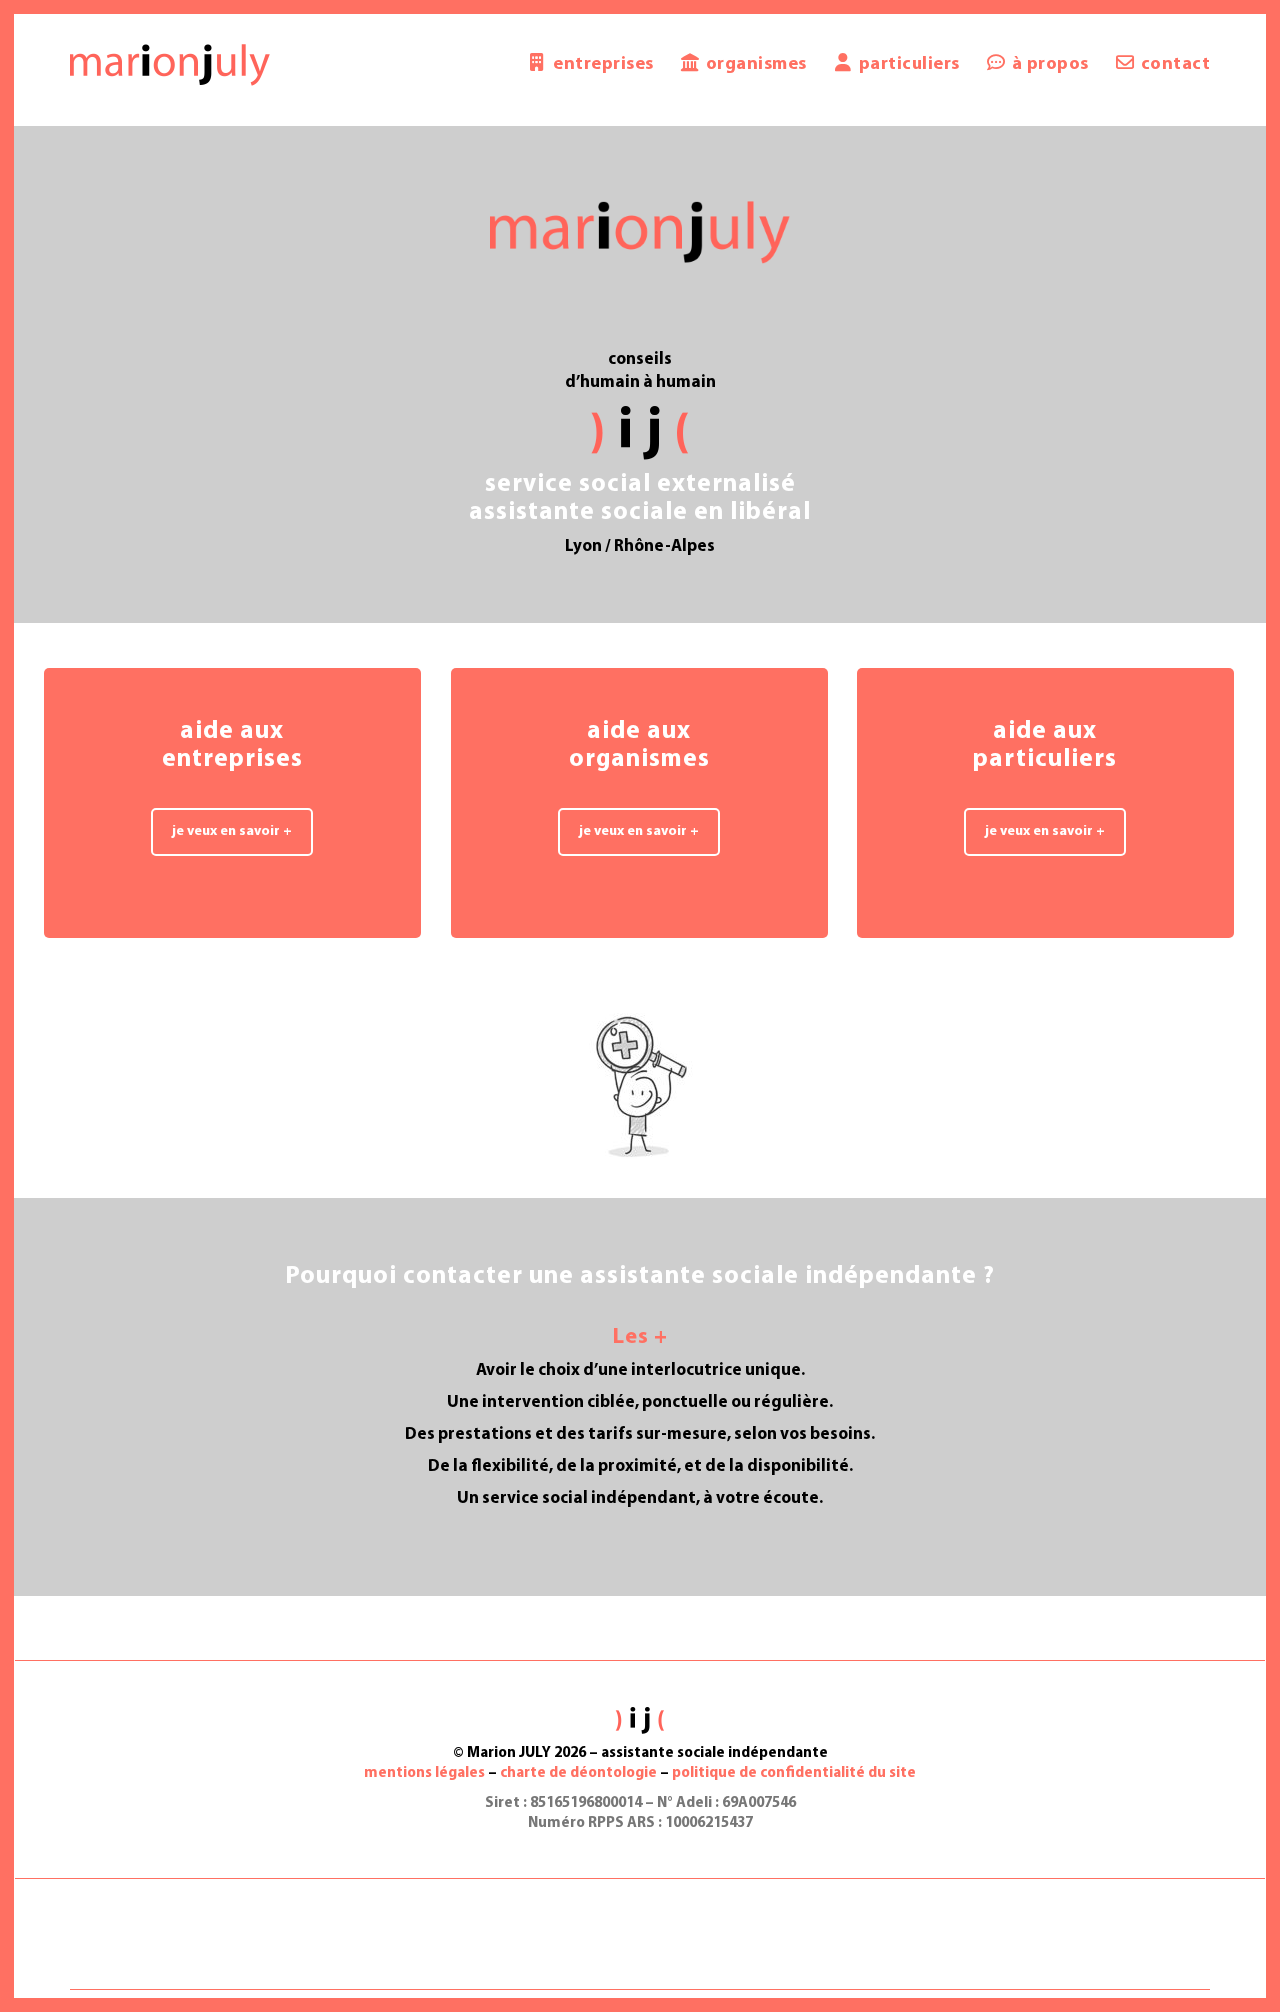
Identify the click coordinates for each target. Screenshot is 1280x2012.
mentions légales (424, 1773)
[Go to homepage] (170, 65)
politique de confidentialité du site (794, 1773)
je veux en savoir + (232, 831)
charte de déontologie (578, 1773)
